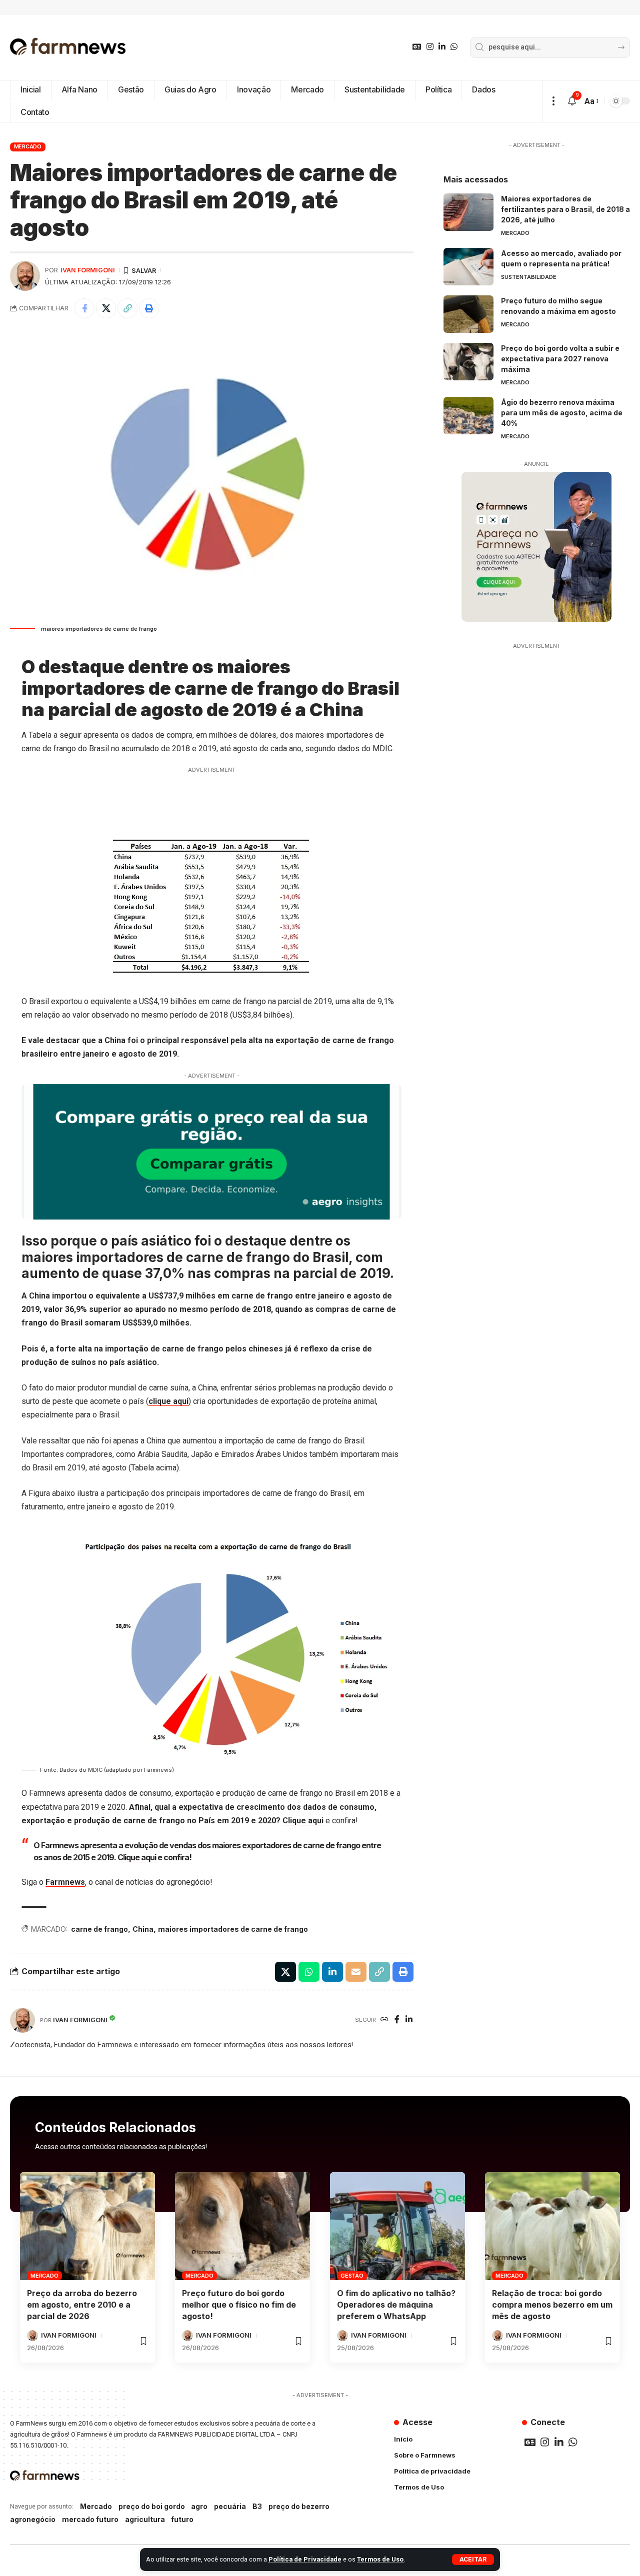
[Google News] (417, 47)
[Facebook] (397, 2020)
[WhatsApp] (454, 47)
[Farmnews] (68, 47)
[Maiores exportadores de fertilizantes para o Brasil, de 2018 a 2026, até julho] (468, 212)
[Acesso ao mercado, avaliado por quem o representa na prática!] (468, 267)
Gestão (352, 2276)
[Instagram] (430, 47)
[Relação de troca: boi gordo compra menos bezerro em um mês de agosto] (552, 2226)
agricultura (145, 2519)
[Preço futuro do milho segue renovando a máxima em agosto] (468, 314)
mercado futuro (90, 2519)
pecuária (230, 2506)
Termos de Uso (380, 2559)
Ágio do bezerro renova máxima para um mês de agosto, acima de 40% (562, 413)
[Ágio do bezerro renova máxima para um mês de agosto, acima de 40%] (468, 416)
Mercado (28, 146)
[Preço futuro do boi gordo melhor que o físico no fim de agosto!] (242, 2226)
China (143, 1929)
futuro (182, 2519)
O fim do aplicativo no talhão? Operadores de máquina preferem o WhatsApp (396, 2305)
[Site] (384, 2020)
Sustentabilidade (529, 277)
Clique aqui (303, 1821)
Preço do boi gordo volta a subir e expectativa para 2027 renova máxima (560, 359)
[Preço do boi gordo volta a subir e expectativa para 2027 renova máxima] (468, 362)
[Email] (356, 1972)
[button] (473, 2560)
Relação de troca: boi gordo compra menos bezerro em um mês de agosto (552, 2305)
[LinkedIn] (442, 47)
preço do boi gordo (152, 2506)
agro (199, 2506)
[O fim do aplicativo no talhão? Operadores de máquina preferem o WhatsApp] (397, 2226)
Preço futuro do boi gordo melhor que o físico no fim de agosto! (239, 2305)
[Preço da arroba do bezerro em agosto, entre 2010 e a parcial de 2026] (87, 2226)
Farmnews (65, 1882)
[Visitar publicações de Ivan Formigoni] (25, 276)
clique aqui (168, 1401)
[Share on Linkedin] (332, 1972)
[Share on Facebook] (84, 308)
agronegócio (33, 2519)
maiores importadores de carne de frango (233, 1929)
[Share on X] (106, 308)
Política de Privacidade (305, 2559)
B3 (257, 2506)
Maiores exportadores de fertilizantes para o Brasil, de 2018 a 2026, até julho (565, 209)
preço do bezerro (299, 2506)
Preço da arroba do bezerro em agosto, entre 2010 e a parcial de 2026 (82, 2305)
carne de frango (99, 1929)
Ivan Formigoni (88, 270)
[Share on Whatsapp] (309, 1972)
